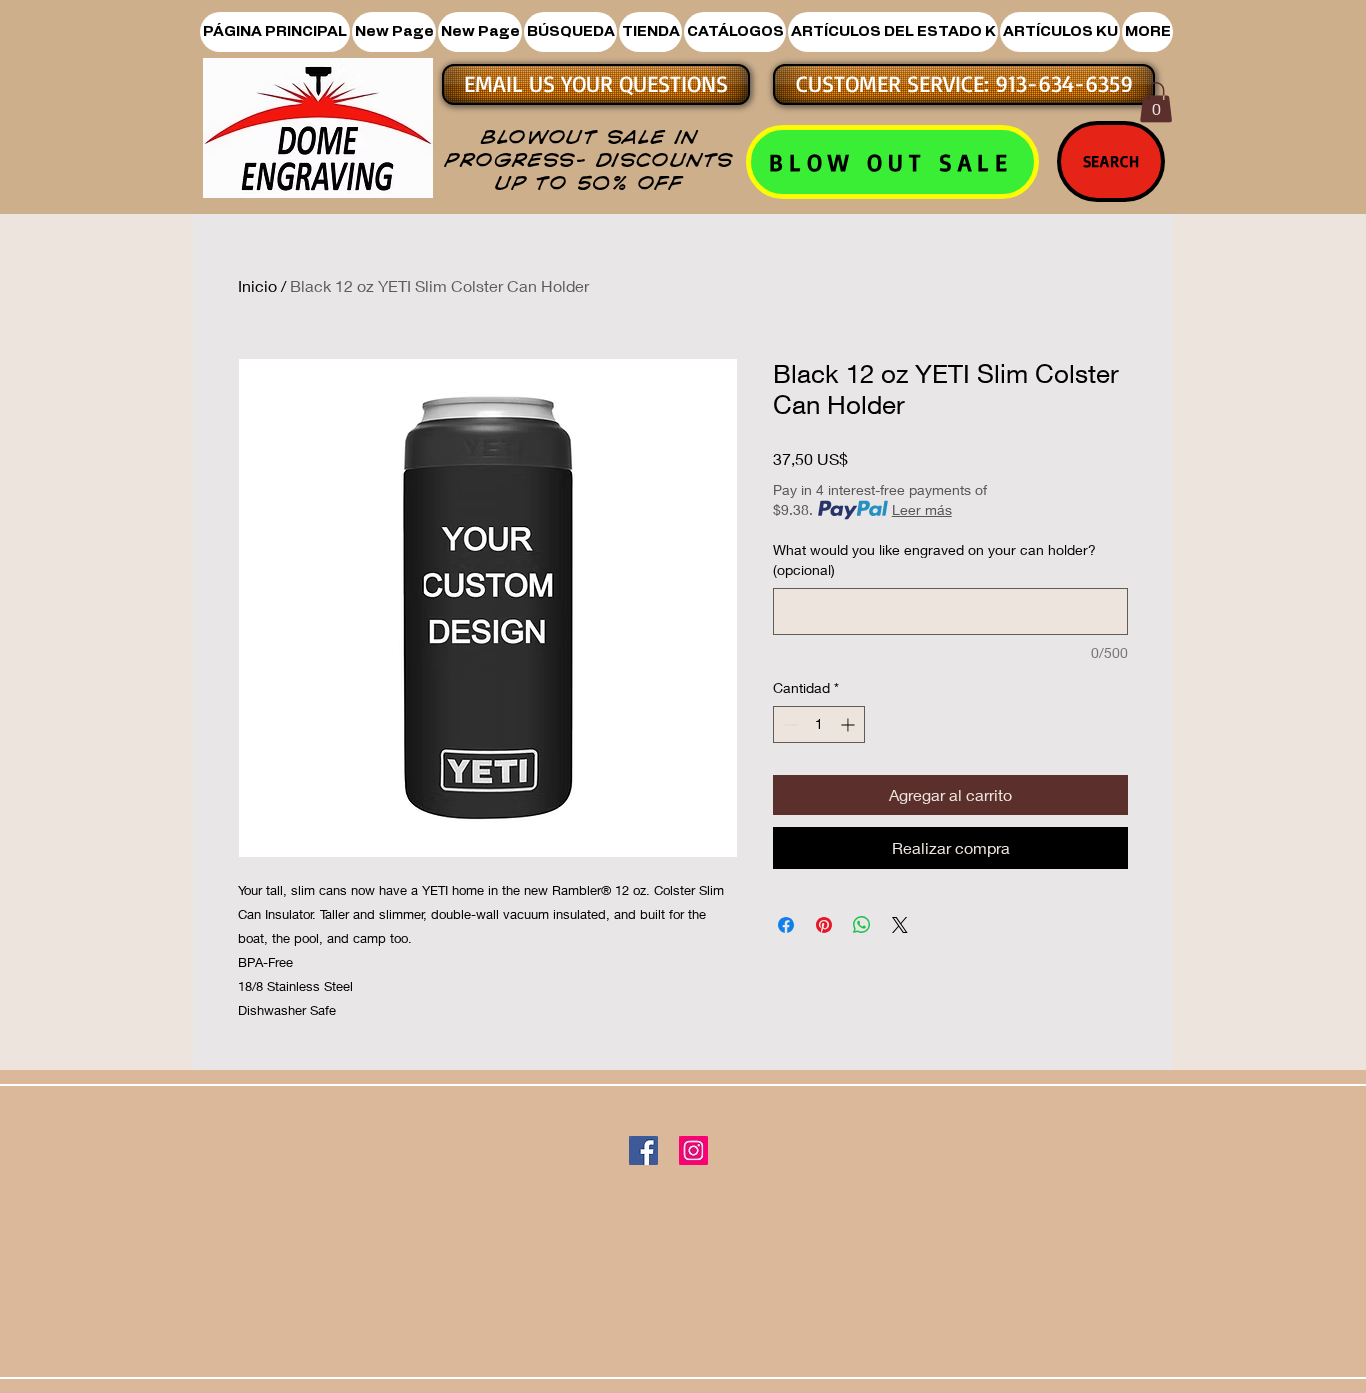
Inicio (257, 285)
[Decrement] (788, 724)
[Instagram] (693, 1150)
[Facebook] (643, 1150)
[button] (650, 32)
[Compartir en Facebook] (786, 925)
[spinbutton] (819, 724)
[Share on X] (900, 925)
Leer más (922, 509)
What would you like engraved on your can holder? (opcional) (934, 559)
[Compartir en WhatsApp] (862, 925)
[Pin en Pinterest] (824, 925)
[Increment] (849, 724)
